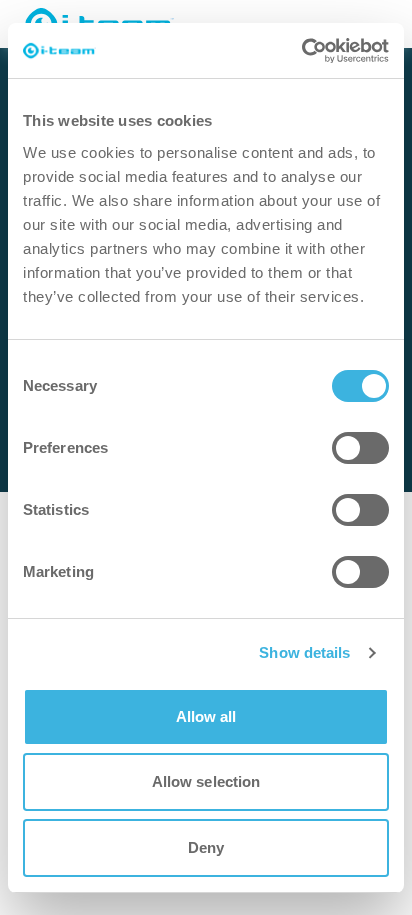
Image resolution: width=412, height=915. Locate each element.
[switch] (360, 448)
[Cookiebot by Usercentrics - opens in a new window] (301, 51)
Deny (206, 847)
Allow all (206, 716)
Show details (304, 652)
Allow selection (206, 781)
